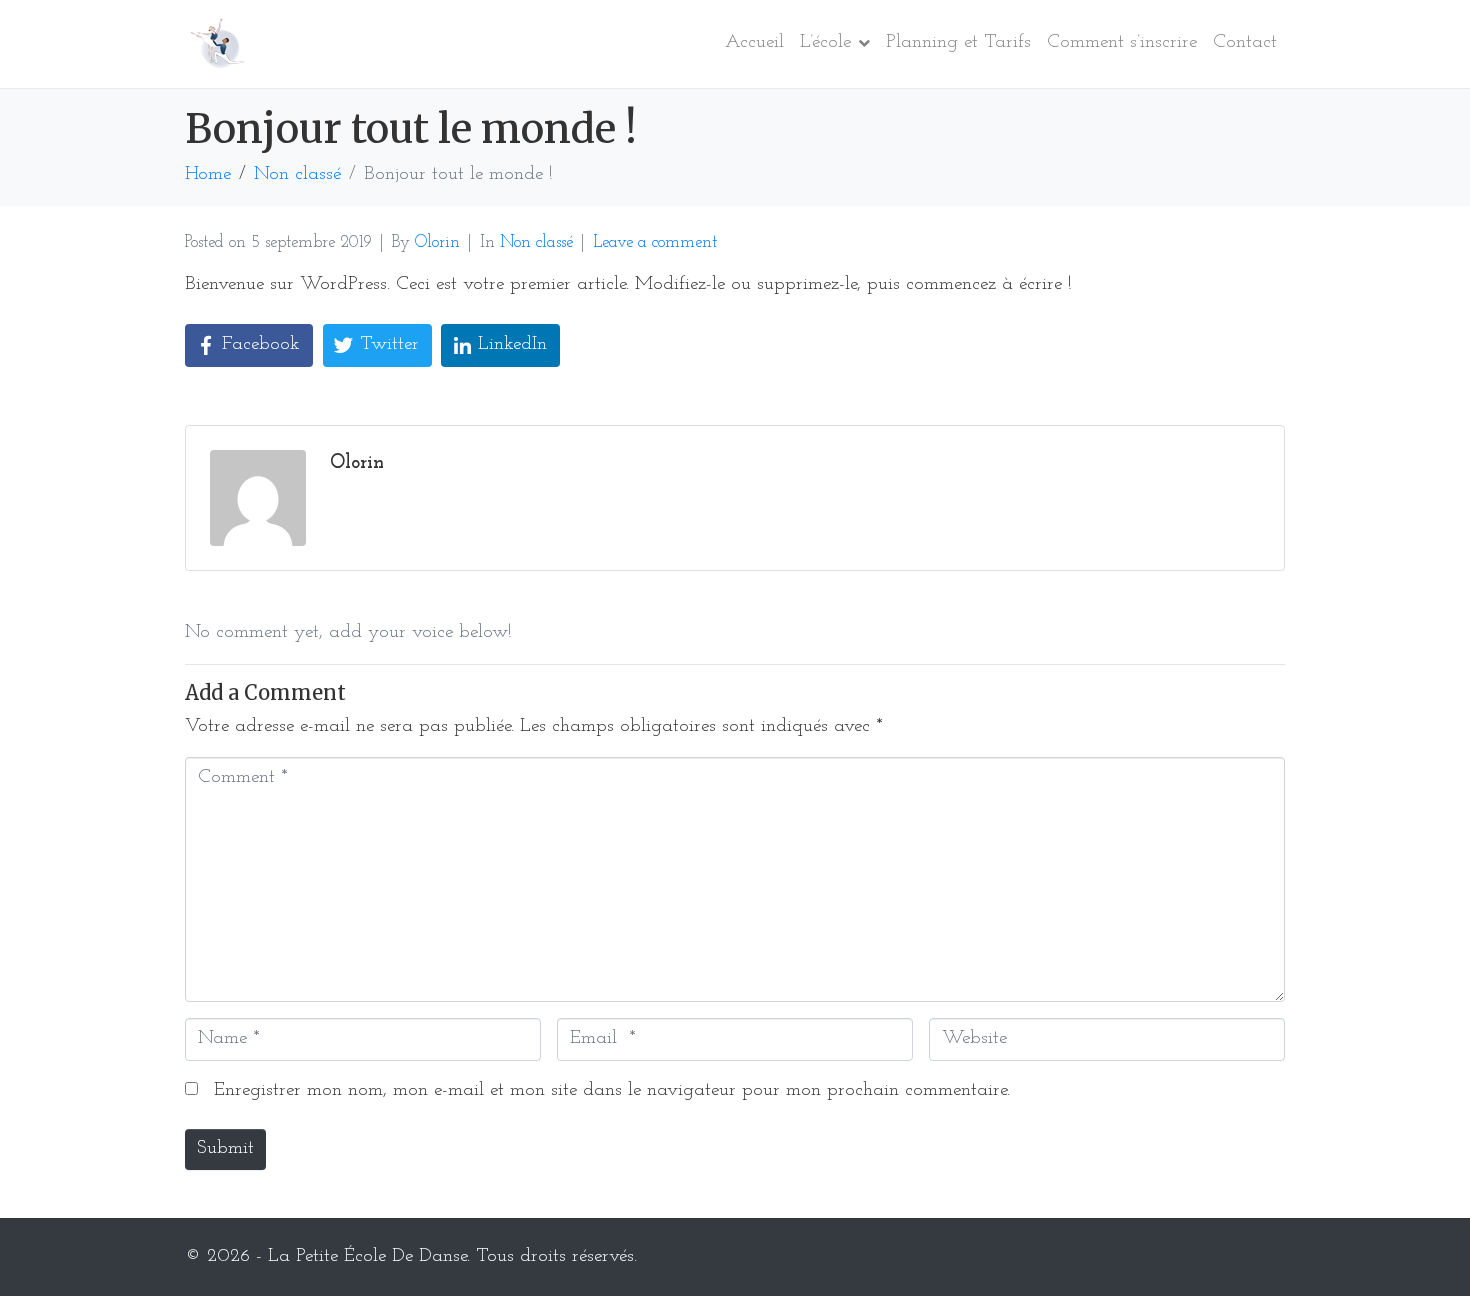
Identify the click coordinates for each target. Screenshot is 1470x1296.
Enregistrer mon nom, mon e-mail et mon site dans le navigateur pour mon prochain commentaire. (612, 1090)
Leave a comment (655, 242)
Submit (225, 1148)
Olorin (437, 242)
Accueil (754, 42)
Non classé (536, 242)
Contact (1245, 42)
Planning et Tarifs (958, 42)
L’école (825, 42)
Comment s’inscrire (1122, 42)
